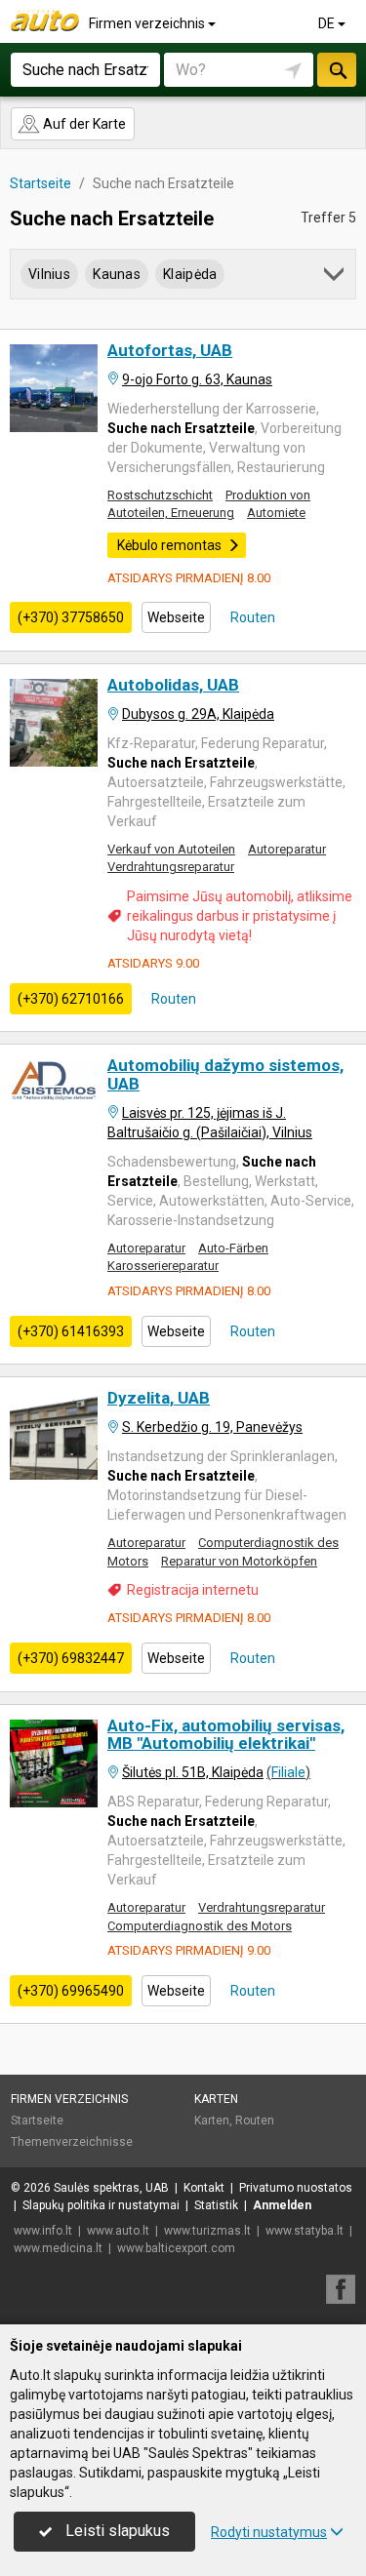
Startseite (37, 2120)
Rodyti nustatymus (269, 2532)
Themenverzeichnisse (72, 2142)
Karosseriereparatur (163, 1266)
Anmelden (282, 2205)
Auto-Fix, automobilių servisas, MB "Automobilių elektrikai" (226, 1735)
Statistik (216, 2205)
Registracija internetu (193, 1590)
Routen (251, 617)
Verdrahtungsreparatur (171, 867)
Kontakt (204, 2188)
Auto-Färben (233, 1248)
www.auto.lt (118, 2231)
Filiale (288, 1772)
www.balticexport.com (176, 2248)
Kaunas (117, 274)
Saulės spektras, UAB (111, 2188)
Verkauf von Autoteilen (171, 849)
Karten (216, 2099)
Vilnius (49, 274)
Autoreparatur (287, 849)
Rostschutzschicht (160, 495)
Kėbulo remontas (169, 545)
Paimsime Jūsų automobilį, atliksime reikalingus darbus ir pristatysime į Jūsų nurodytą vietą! (240, 916)
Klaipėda (190, 274)
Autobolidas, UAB (173, 685)
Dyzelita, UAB (159, 1398)
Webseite (176, 617)
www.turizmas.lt (207, 2231)
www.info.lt (43, 2231)
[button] (335, 277)
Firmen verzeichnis (148, 23)
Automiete (276, 513)
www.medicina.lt (58, 2248)
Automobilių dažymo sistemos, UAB (225, 1074)
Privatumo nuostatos (296, 2188)
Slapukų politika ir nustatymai (101, 2205)
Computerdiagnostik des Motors (200, 1926)
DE (328, 23)
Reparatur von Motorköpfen (239, 1561)
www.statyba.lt (305, 2231)
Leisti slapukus (116, 2531)
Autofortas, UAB (170, 350)
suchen (337, 70)
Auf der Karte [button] (83, 124)
